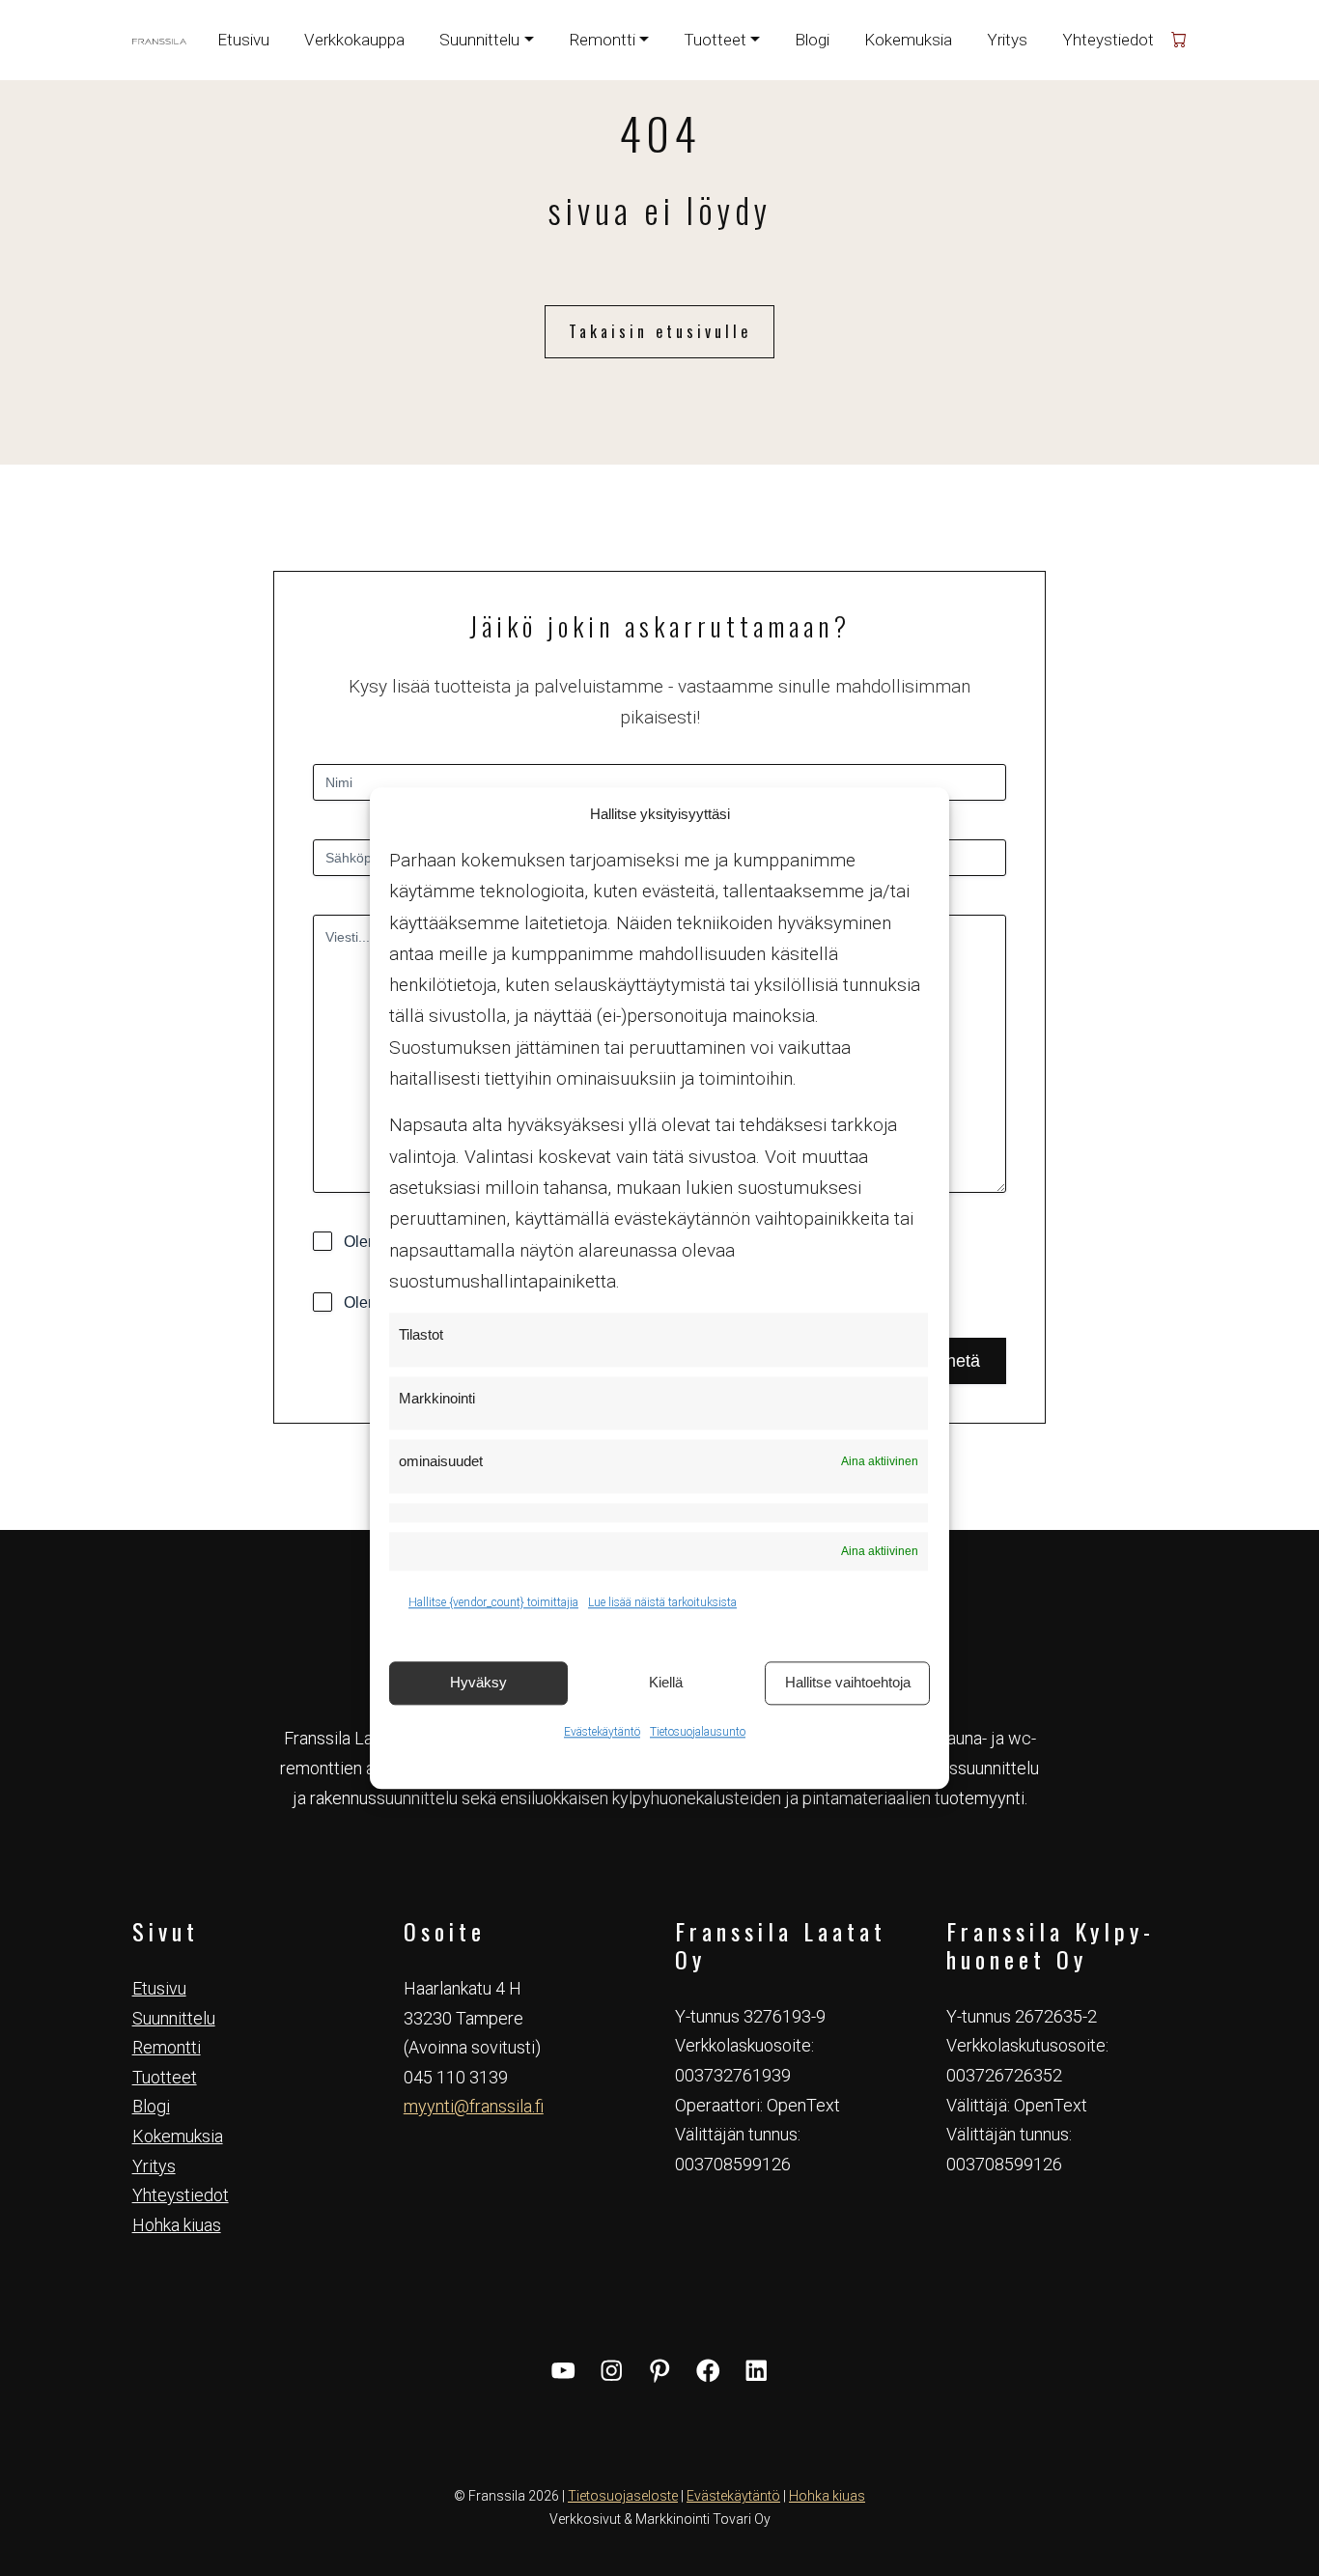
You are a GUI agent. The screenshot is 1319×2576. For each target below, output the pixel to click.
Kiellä (666, 1682)
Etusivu (243, 40)
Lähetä (954, 1361)
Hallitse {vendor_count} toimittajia (493, 1602)
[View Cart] (1179, 40)
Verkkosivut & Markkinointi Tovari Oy (660, 2519)
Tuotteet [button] (715, 40)
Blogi (812, 40)
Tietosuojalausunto (698, 1732)
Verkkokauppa (354, 40)
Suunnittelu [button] (479, 40)
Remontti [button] (602, 40)
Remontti (167, 2047)
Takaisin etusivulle (660, 331)
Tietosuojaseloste (623, 2496)
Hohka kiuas (177, 2225)
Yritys (1007, 40)
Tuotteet (165, 2077)
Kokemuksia (908, 40)
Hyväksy (478, 1682)
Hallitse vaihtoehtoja (848, 1682)
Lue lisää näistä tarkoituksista (662, 1602)
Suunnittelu (174, 2018)
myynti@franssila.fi (474, 2106)
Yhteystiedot (1108, 40)
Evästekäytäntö (602, 1732)
